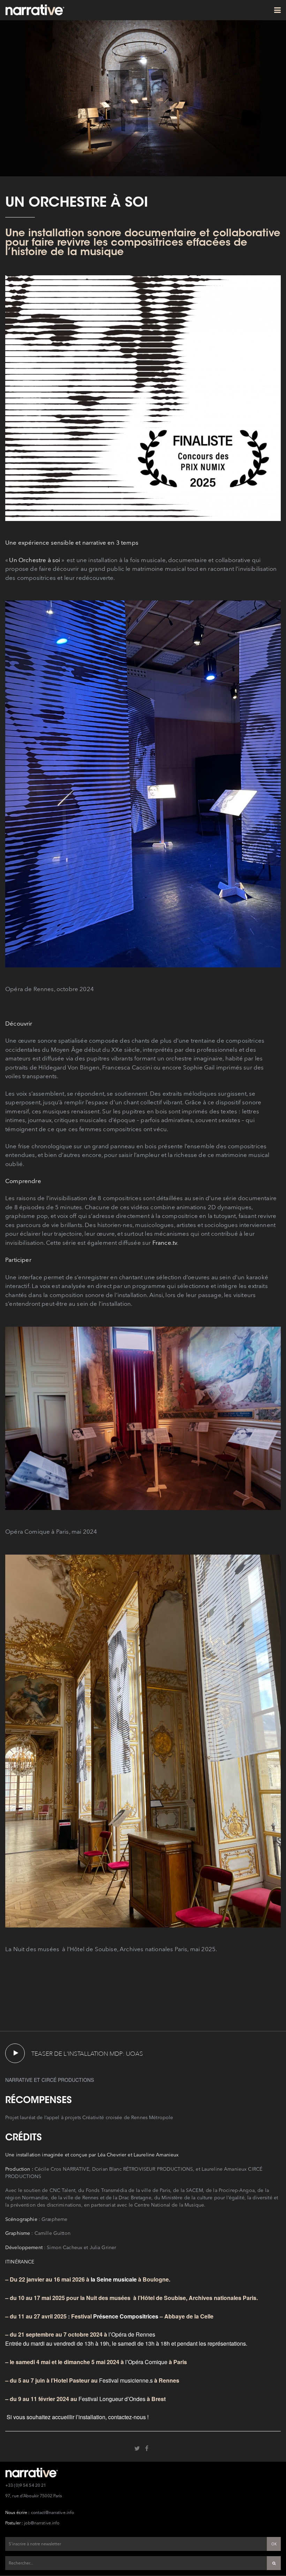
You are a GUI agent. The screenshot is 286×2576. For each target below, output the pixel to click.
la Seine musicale (114, 2279)
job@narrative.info (42, 2523)
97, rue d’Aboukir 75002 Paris (33, 2496)
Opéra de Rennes (134, 2334)
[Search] (274, 2563)
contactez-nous (127, 2417)
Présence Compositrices (126, 2316)
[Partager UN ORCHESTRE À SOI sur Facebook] (147, 2448)
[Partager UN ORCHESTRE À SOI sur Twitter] (137, 2448)
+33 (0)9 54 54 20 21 (26, 2486)
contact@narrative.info (53, 2513)
